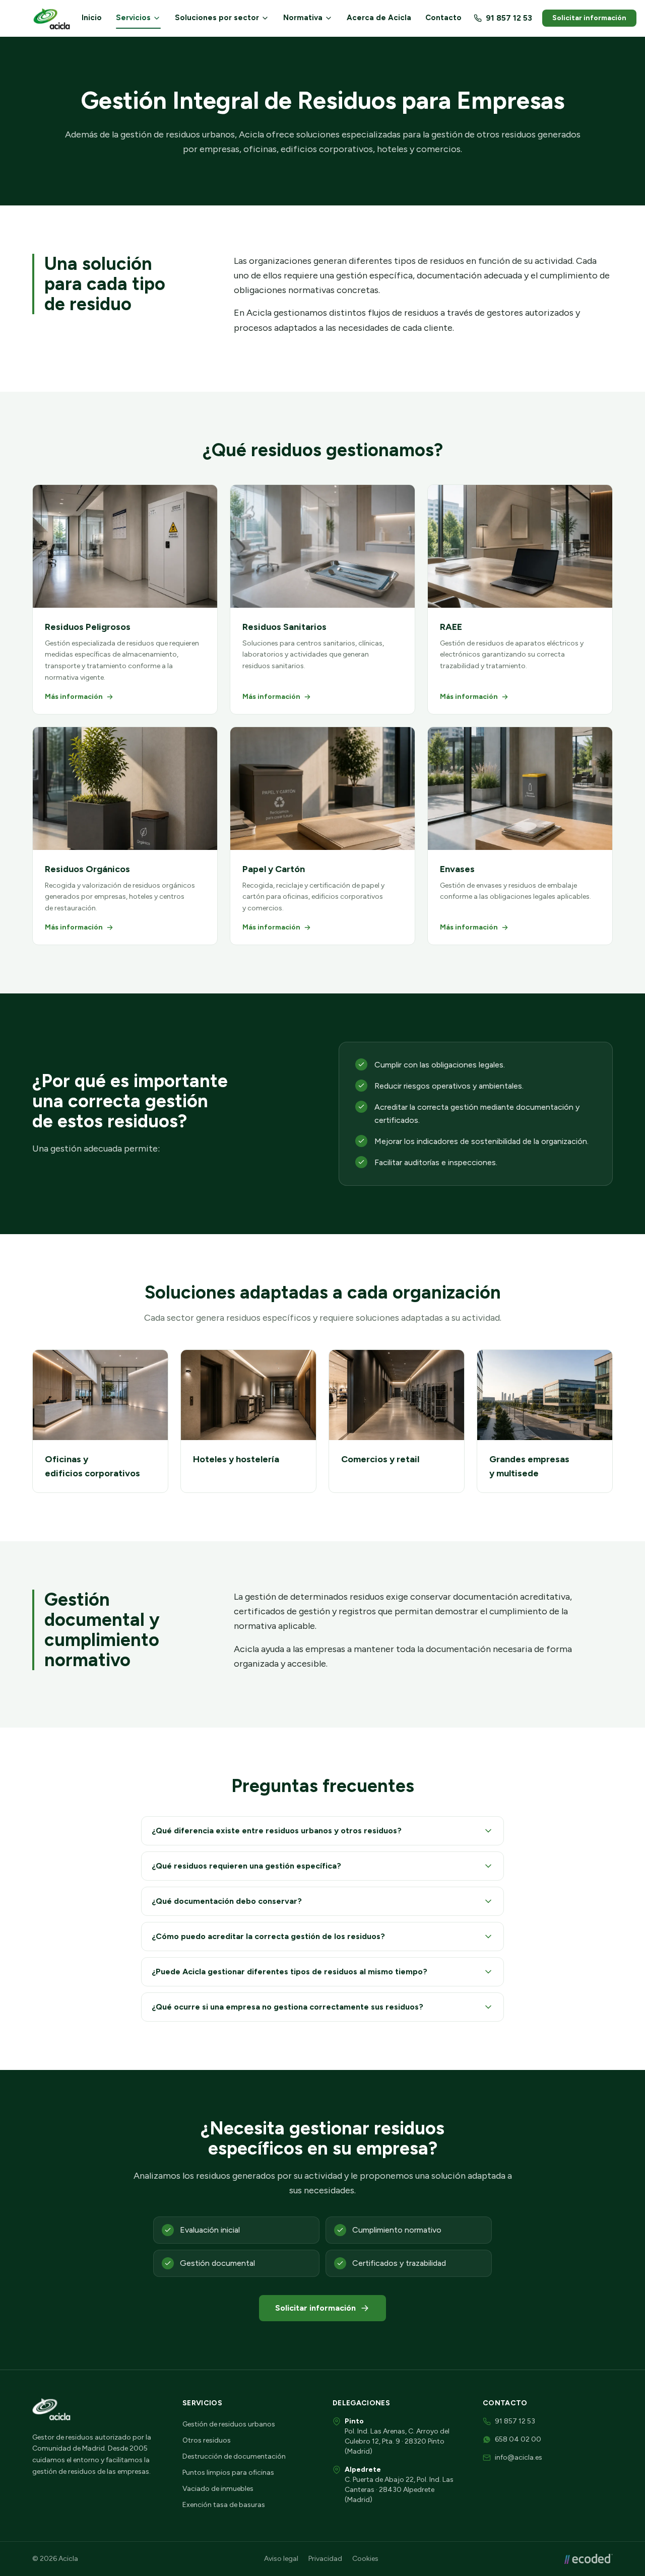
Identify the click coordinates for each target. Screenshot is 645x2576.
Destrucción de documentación (234, 2456)
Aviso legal (281, 2559)
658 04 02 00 (518, 2439)
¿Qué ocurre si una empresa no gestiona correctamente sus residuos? (287, 2007)
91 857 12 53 (509, 18)
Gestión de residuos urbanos (229, 2424)
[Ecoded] (589, 2559)
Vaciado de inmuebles (218, 2489)
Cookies (365, 2559)
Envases (457, 869)
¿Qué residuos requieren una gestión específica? (246, 1866)
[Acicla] (53, 18)
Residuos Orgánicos (87, 869)
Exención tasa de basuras (224, 2505)
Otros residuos (207, 2440)
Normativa (303, 18)
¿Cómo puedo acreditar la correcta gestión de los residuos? (268, 1936)
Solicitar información (589, 18)
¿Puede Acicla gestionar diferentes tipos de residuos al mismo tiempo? (289, 1972)
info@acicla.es (519, 2457)
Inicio (92, 18)
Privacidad (325, 2559)
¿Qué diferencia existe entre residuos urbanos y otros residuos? (277, 1831)
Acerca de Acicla (379, 18)
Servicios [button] (133, 18)
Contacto (443, 18)
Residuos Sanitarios (284, 627)
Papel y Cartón (274, 869)
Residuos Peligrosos (88, 627)
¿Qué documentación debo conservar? (227, 1901)
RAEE (451, 627)
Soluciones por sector (217, 18)
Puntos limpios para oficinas (228, 2473)
